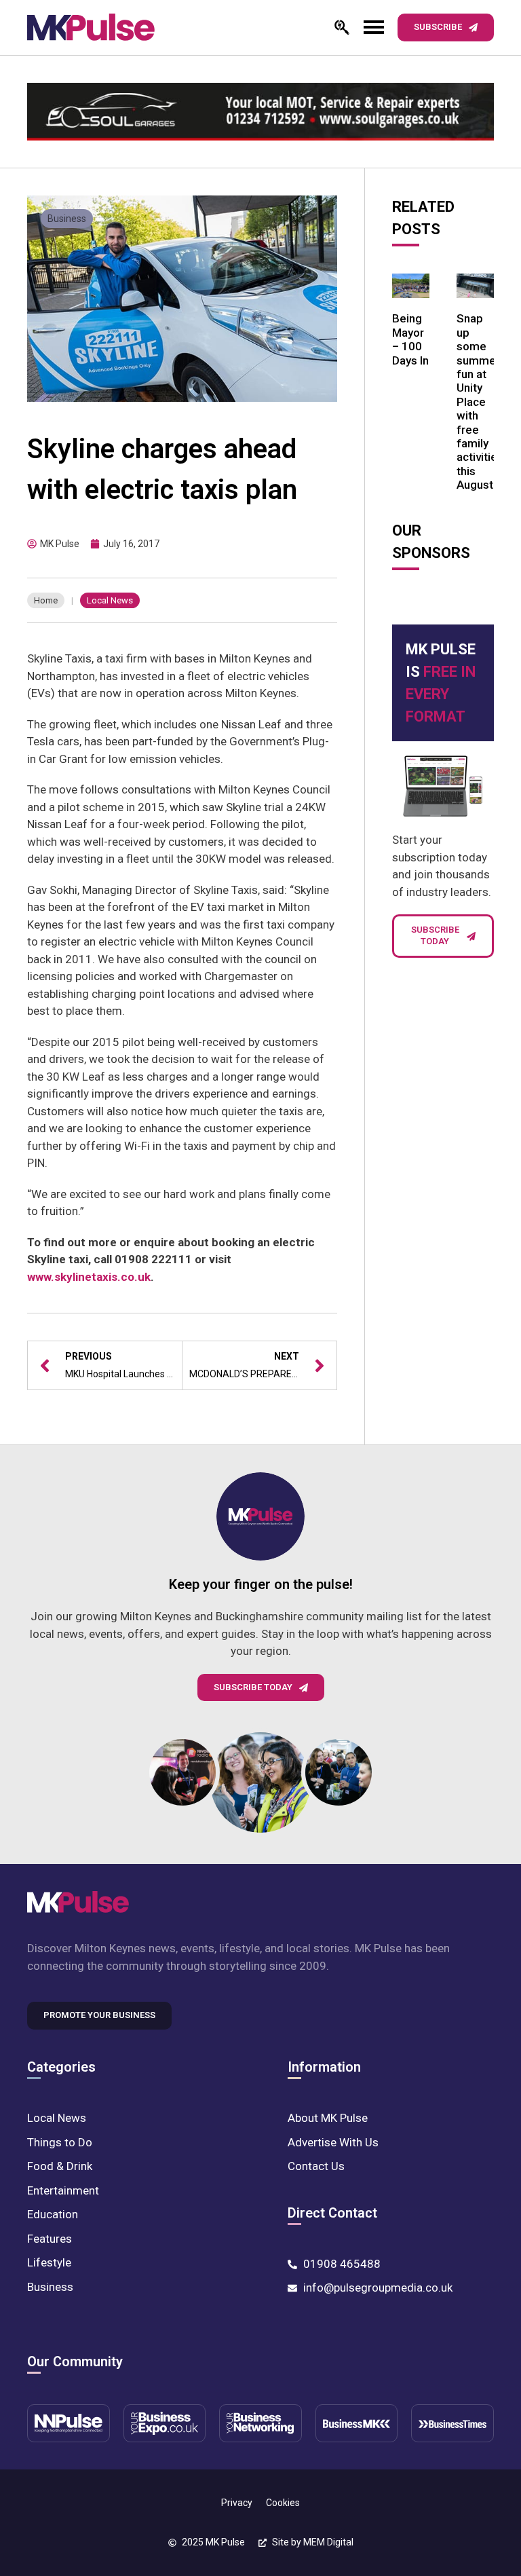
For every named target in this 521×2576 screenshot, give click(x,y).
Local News (110, 600)
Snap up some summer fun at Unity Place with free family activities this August (480, 402)
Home (46, 600)
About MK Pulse (328, 2118)
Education (53, 2214)
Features (50, 2239)
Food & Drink (60, 2166)
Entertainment (63, 2190)
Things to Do (60, 2142)
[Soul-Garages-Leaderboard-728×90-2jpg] (260, 112)
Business (67, 219)
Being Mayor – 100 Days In (410, 339)
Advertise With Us (333, 2142)
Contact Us (316, 2166)
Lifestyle (49, 2262)
